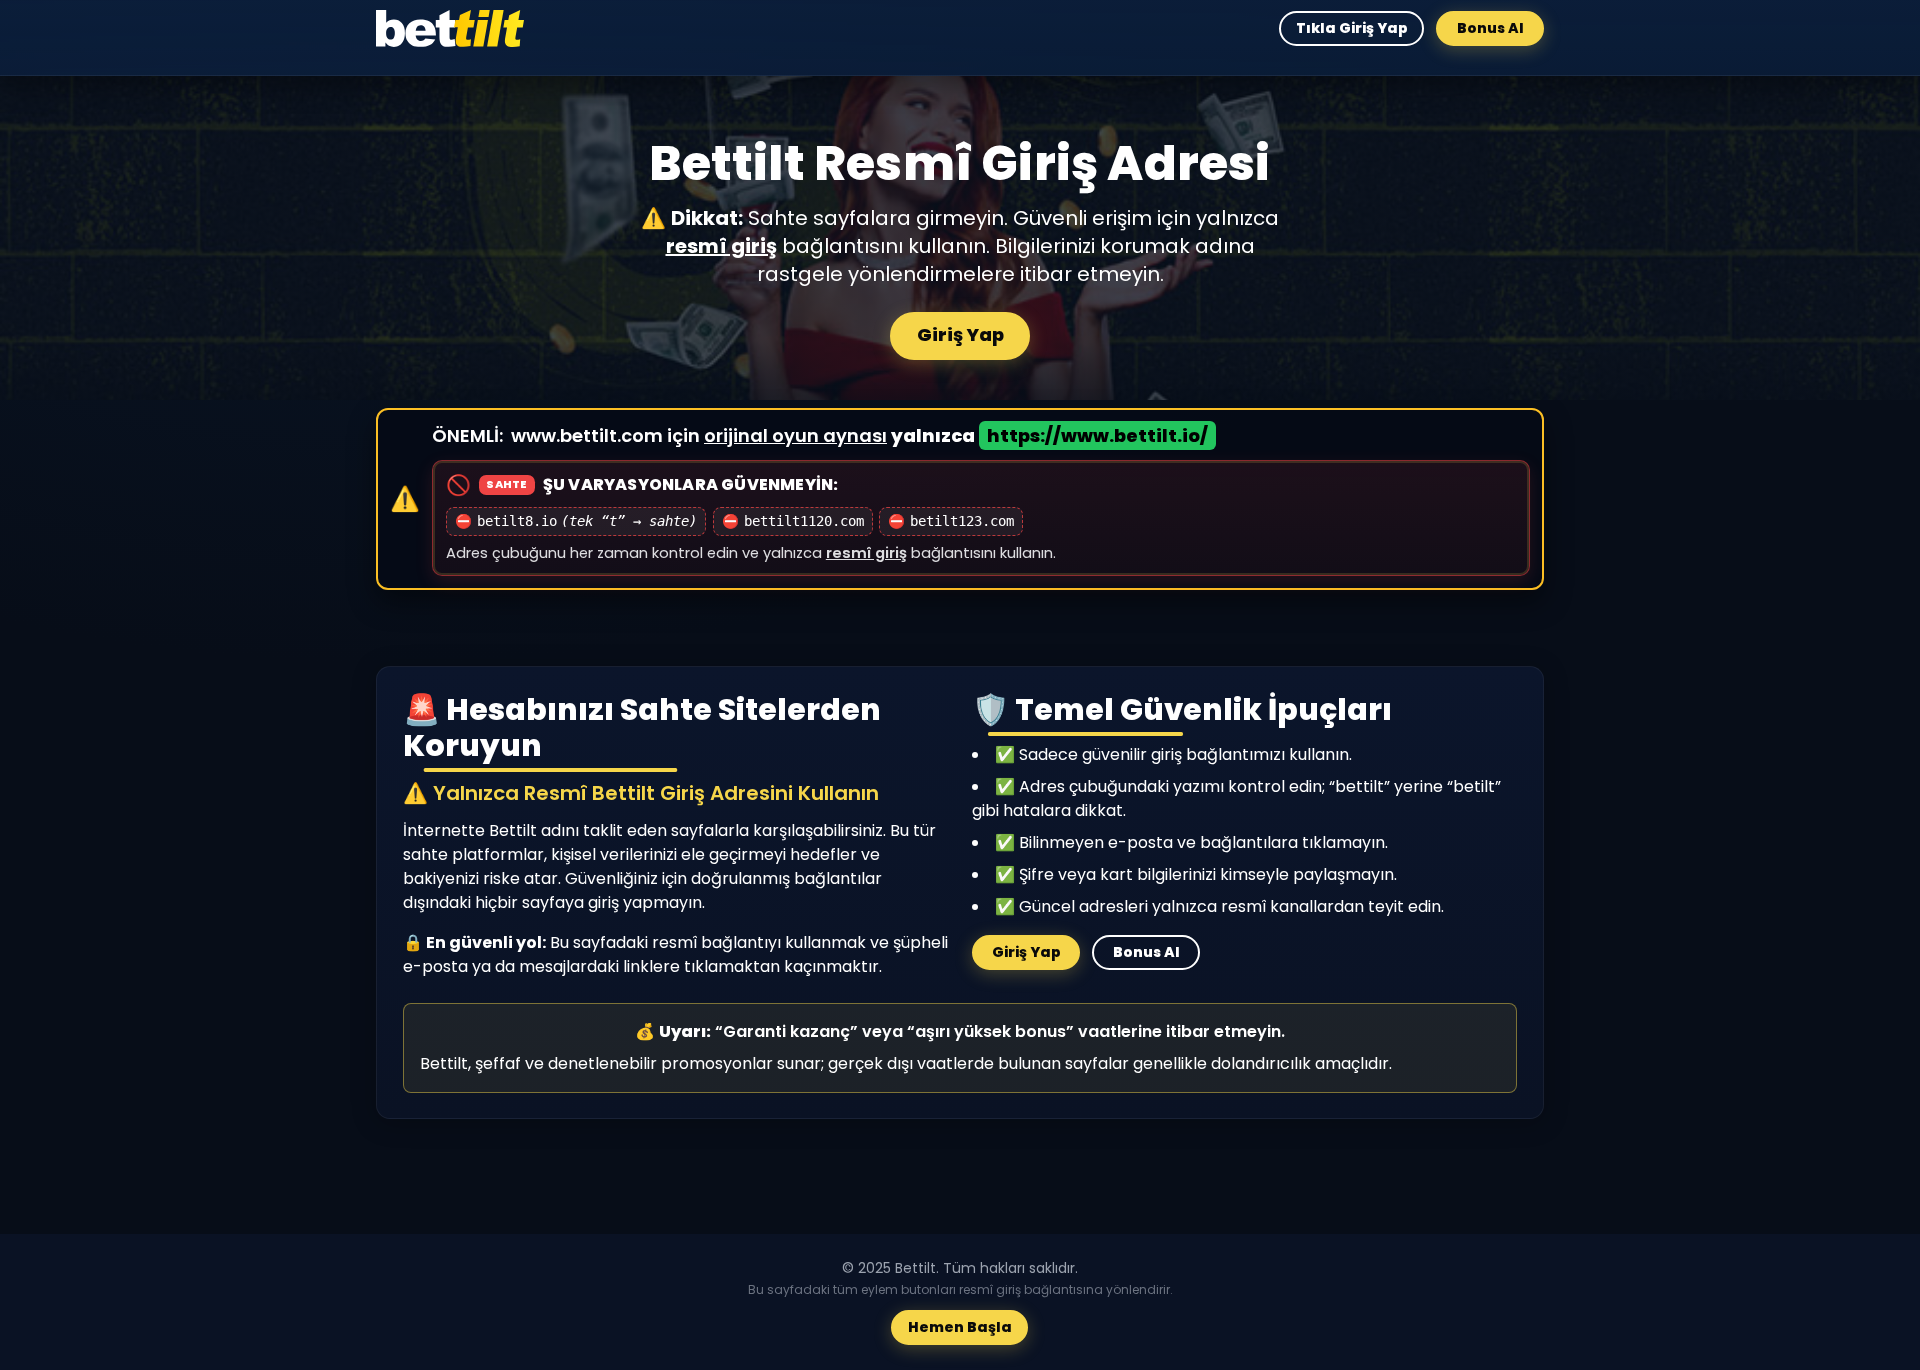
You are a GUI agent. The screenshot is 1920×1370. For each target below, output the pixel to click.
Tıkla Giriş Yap (1351, 28)
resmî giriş (721, 246)
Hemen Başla (960, 1328)
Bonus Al (1490, 28)
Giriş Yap (960, 334)
